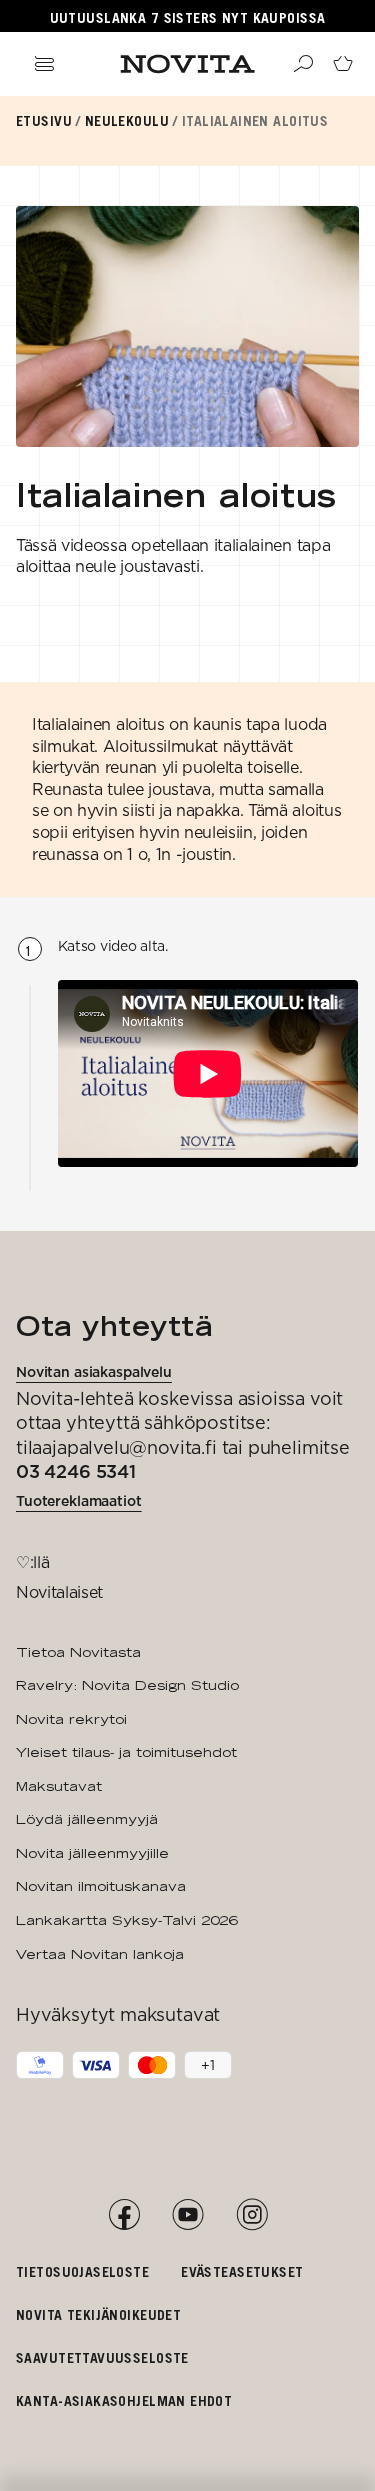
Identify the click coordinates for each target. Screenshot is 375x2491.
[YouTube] (188, 2215)
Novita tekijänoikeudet (98, 2314)
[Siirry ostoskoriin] (343, 64)
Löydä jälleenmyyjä (87, 1819)
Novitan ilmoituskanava (101, 1886)
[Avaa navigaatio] (44, 64)
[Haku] (303, 64)
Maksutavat (59, 1786)
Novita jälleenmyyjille (92, 1853)
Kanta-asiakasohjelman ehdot (124, 2400)
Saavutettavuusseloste (102, 2357)
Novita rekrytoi (71, 1719)
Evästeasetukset (242, 2271)
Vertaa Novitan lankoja (100, 1954)
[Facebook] (124, 2215)
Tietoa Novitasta (78, 1652)
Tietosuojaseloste (82, 2271)
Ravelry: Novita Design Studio (127, 1685)
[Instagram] (252, 2215)
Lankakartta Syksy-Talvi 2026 (126, 1920)
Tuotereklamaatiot (79, 1501)
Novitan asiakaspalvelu (94, 1372)
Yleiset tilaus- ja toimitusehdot (126, 1752)
